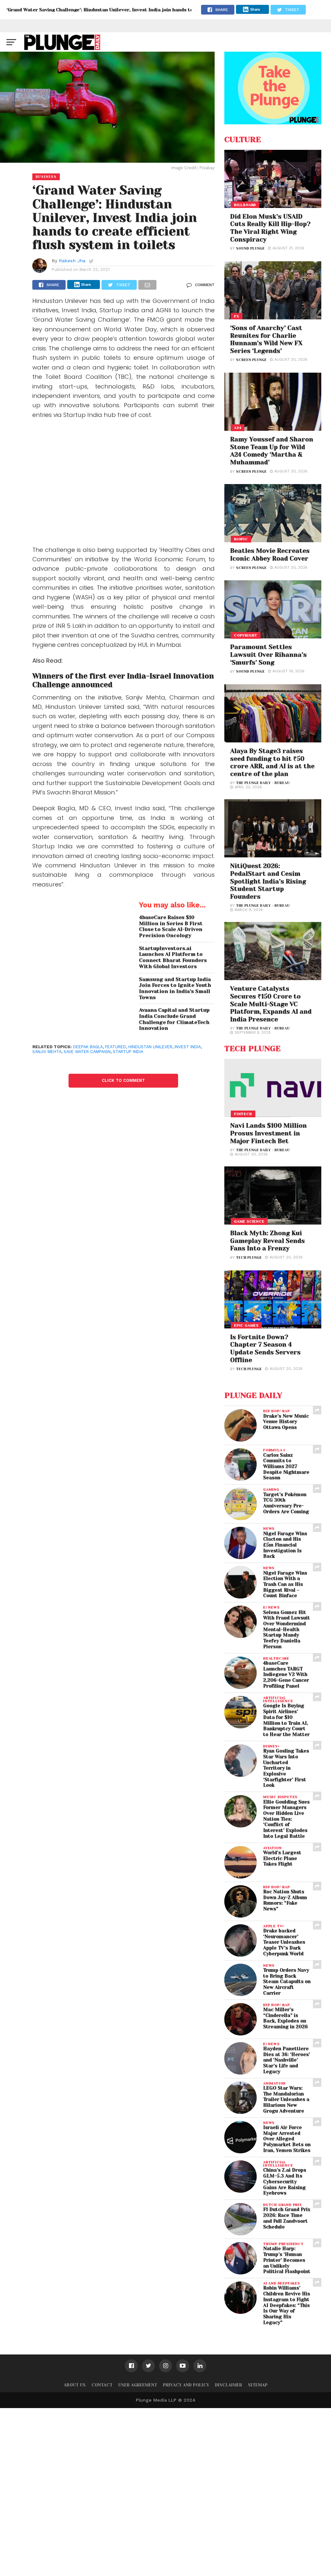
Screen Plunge (251, 360)
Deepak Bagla (88, 1047)
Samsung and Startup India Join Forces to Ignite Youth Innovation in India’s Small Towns (175, 988)
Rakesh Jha (72, 261)
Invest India (188, 1047)
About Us (75, 2385)
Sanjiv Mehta (47, 1052)
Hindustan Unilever (150, 1047)
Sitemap (258, 2385)
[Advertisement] (123, 484)
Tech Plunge (249, 1258)
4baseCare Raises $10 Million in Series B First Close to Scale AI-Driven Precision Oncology (171, 926)
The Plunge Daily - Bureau (263, 783)
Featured (116, 1047)
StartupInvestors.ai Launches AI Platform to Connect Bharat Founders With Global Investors (173, 957)
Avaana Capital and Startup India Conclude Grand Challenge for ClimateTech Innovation (174, 1019)
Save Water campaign (87, 1052)
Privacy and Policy (186, 2385)
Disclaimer (229, 2385)
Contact (102, 2385)
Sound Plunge (250, 248)
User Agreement (138, 2385)
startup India (128, 1052)
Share (255, 9)
